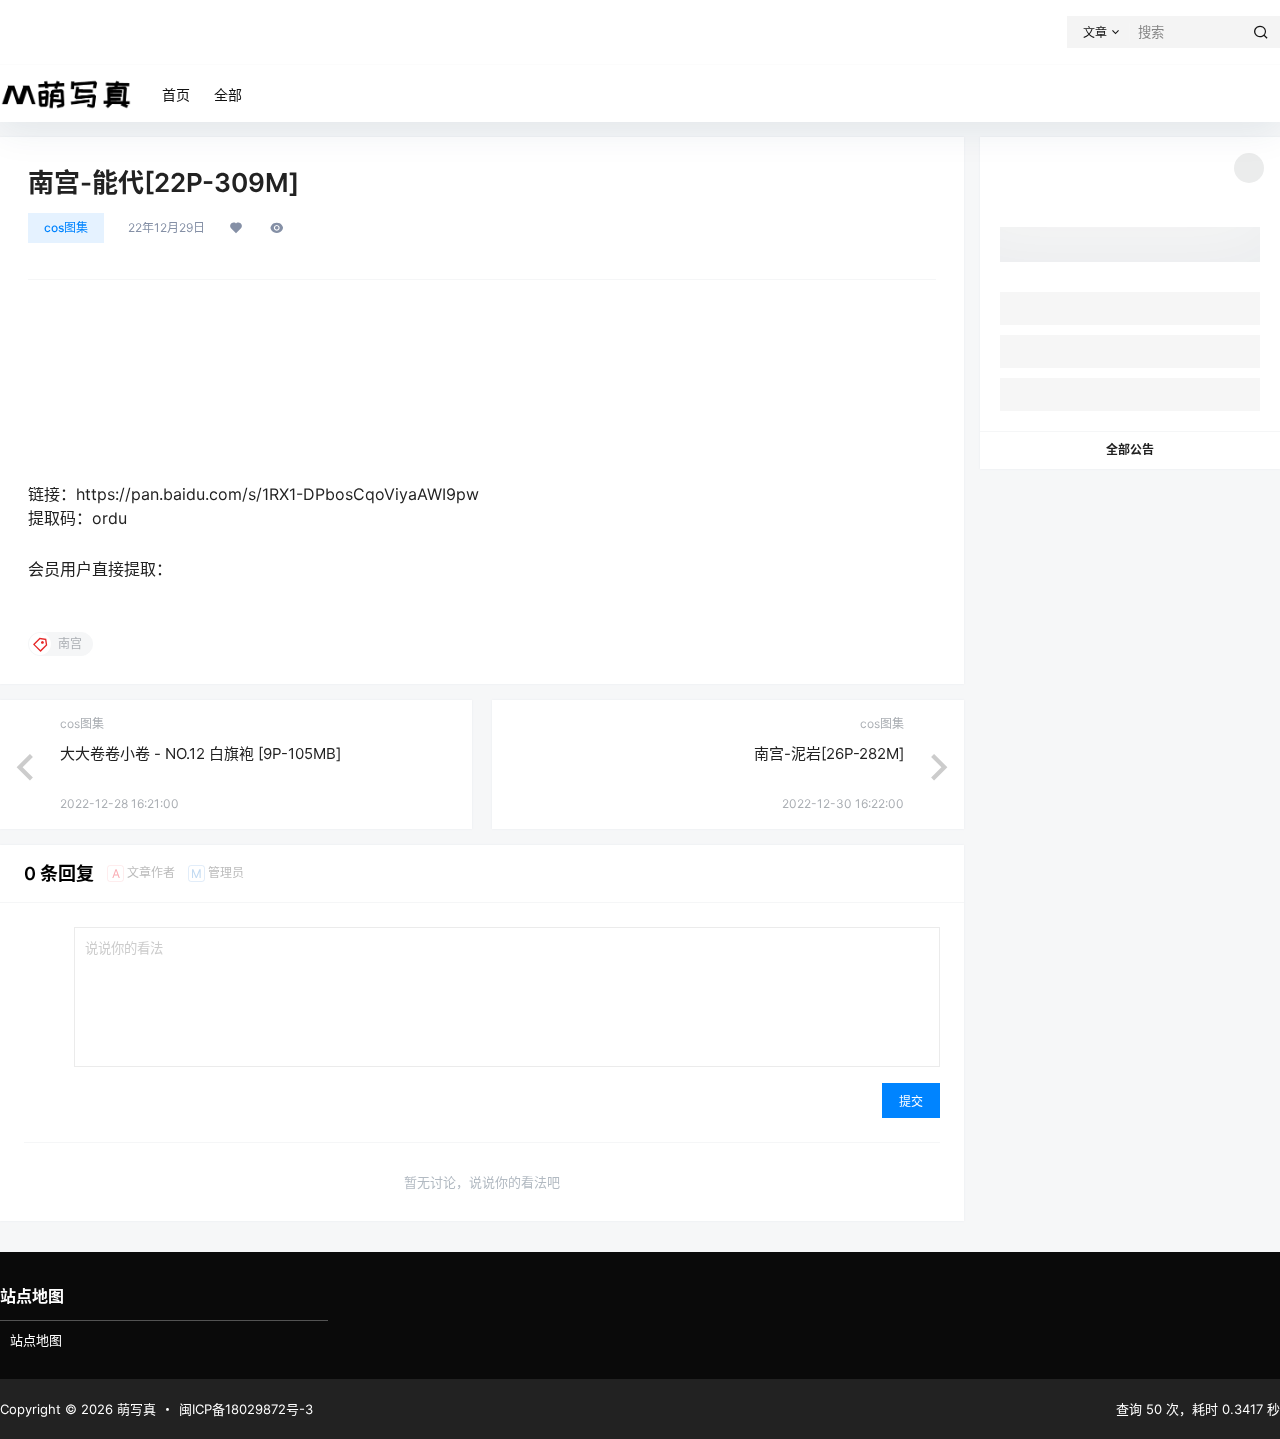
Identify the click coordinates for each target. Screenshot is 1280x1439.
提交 (911, 1101)
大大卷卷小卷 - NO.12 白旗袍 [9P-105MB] (200, 753)
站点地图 (36, 1340)
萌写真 (134, 1409)
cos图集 (66, 227)
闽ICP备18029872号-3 (246, 1409)
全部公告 (1130, 449)
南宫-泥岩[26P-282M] (829, 753)
